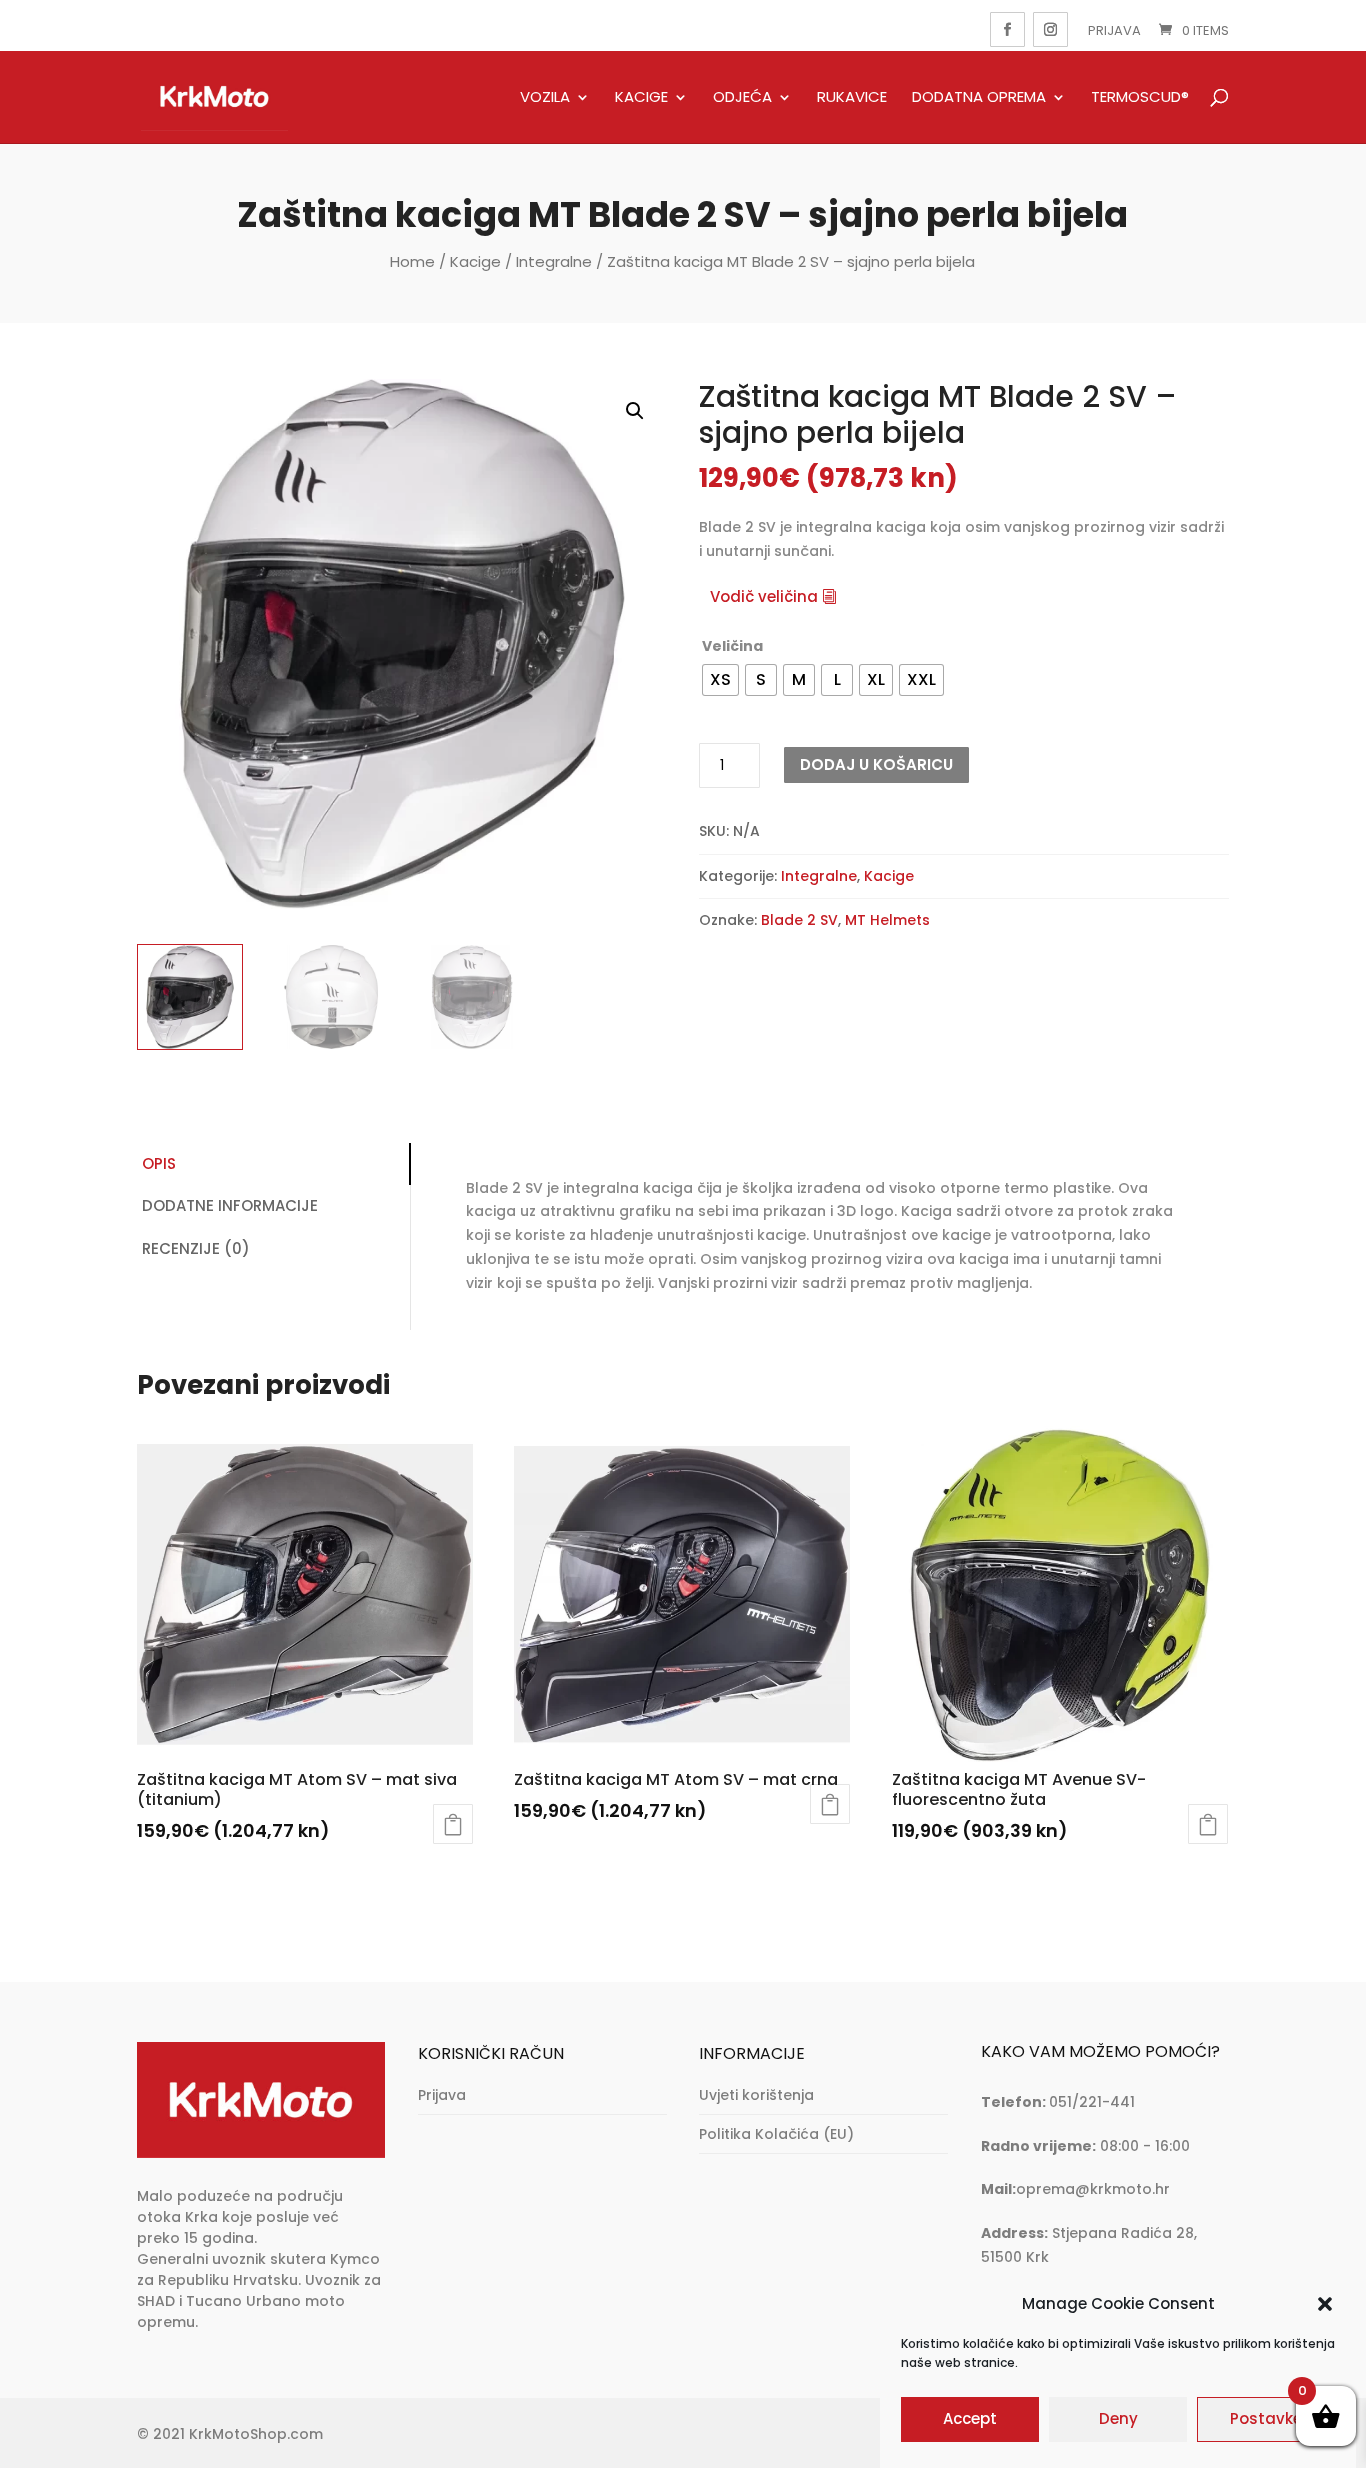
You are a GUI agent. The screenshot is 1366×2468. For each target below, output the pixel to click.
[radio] (720, 680)
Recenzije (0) (196, 1248)
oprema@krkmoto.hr (1093, 2189)
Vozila (545, 98)
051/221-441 (1092, 2102)
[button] (1325, 2304)
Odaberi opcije (453, 1824)
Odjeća (742, 98)
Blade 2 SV (799, 920)
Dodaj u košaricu (876, 764)
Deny (1118, 2419)
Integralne (554, 261)
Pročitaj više (830, 1804)
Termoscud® (1140, 98)
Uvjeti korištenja (756, 2095)
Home (412, 261)
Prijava (1114, 30)
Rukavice (852, 98)
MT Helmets (887, 920)
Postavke (1266, 2419)
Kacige (641, 98)
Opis (159, 1163)
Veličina (732, 646)
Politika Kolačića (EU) (776, 2134)
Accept (970, 2419)
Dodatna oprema (979, 98)
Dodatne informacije (230, 1205)
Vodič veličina (764, 596)
